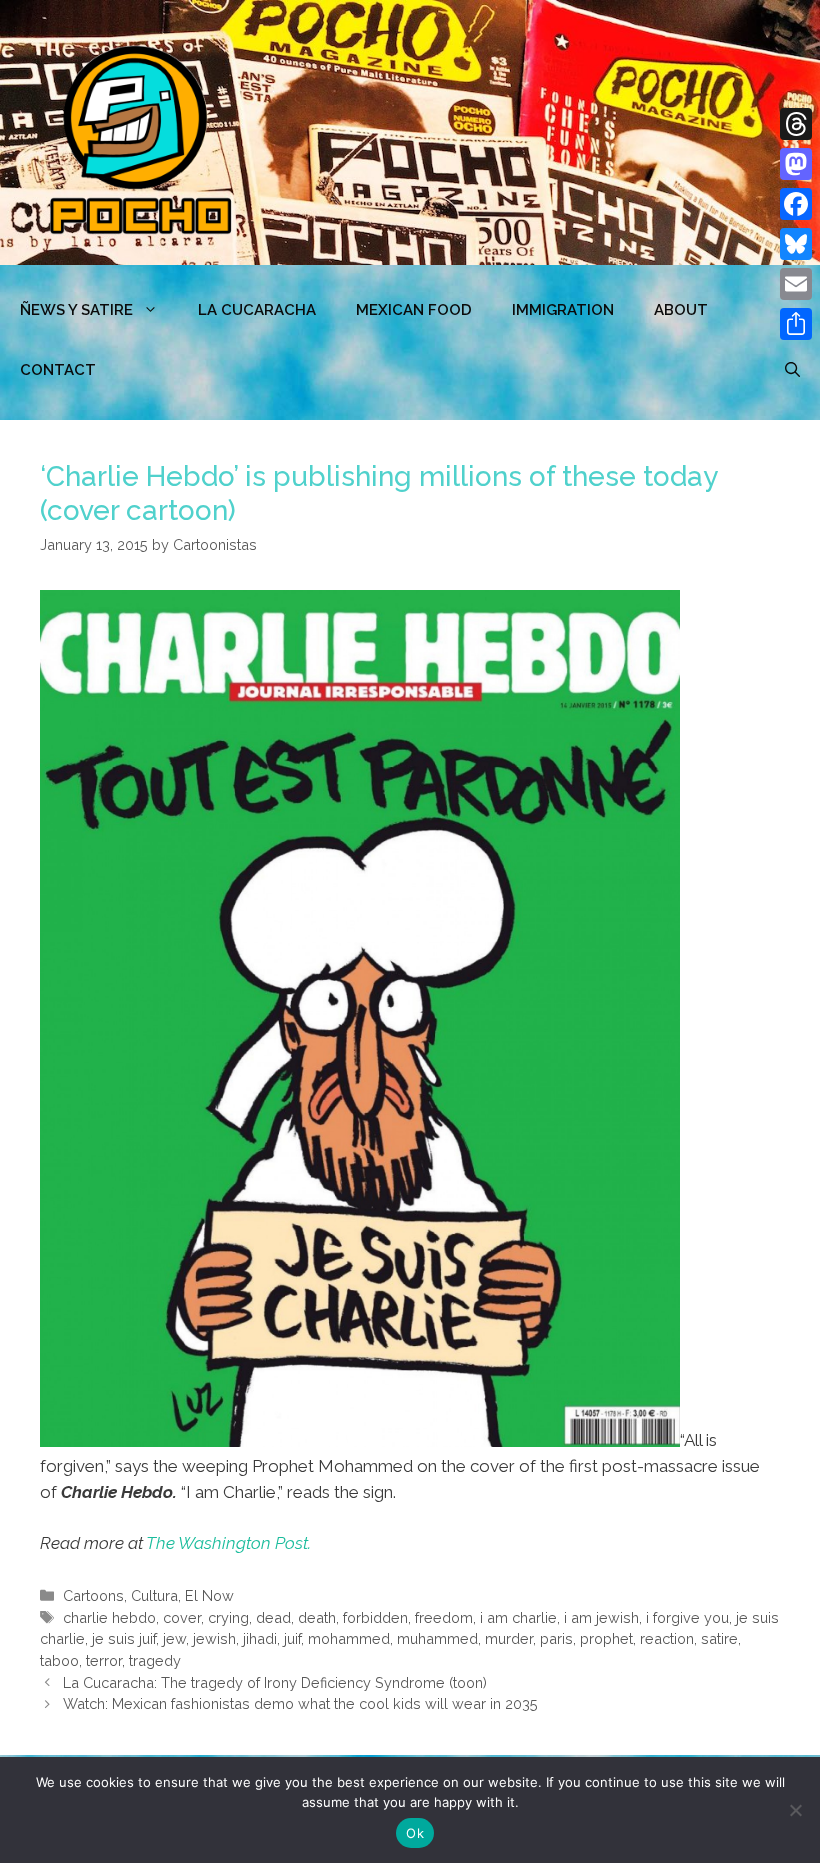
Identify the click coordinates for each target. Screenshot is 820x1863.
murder (509, 1638)
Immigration (563, 310)
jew (174, 1638)
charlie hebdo (109, 1617)
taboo (59, 1660)
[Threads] (796, 124)
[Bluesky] (796, 244)
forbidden (375, 1617)
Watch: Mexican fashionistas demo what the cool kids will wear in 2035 (300, 1703)
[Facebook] (796, 204)
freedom (444, 1617)
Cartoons (93, 1595)
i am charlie (518, 1617)
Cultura (154, 1595)
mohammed (349, 1638)
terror (104, 1660)
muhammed (437, 1638)
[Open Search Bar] (792, 370)
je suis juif (124, 1638)
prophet (606, 1638)
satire (719, 1638)
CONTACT (58, 370)
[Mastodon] (796, 164)
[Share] (796, 324)
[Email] (796, 284)
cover (182, 1617)
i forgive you (687, 1617)
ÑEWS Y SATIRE (76, 310)
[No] (795, 1810)
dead (273, 1617)
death (317, 1617)
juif (292, 1638)
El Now (209, 1595)
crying (228, 1617)
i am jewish (601, 1617)
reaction (667, 1638)
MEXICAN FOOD (414, 310)
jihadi (260, 1638)
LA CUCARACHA (257, 310)
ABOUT (681, 310)
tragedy (155, 1660)
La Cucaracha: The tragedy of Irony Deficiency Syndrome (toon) (275, 1682)
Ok (415, 1833)
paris (556, 1638)
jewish (214, 1638)
